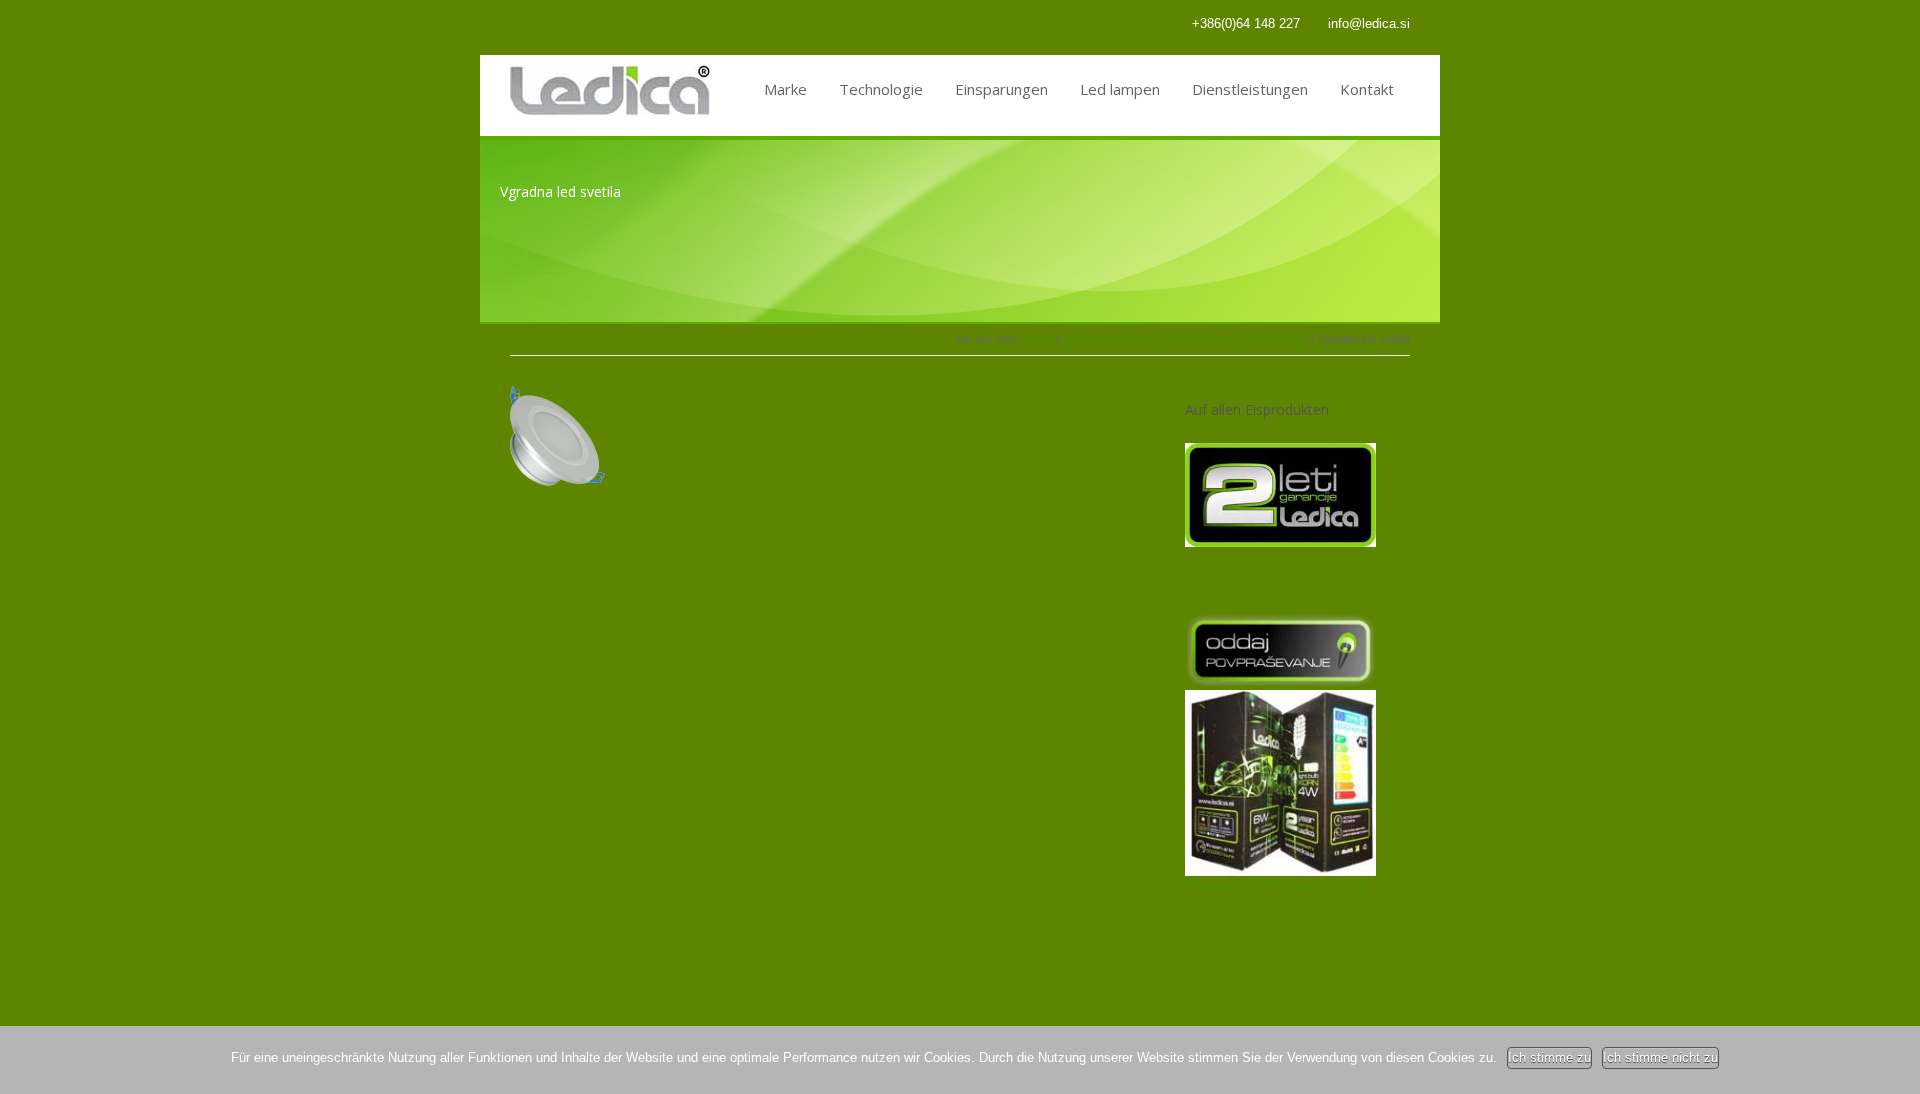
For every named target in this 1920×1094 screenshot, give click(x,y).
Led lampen (1120, 89)
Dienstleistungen (1250, 89)
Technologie (881, 89)
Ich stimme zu (1549, 1057)
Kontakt (1367, 89)
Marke (785, 89)
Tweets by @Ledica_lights (1278, 886)
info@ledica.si (1369, 23)
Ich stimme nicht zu (1660, 1057)
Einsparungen (1001, 89)
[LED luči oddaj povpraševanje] (1280, 681)
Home (1037, 339)
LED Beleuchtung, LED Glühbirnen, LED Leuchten (1185, 339)
